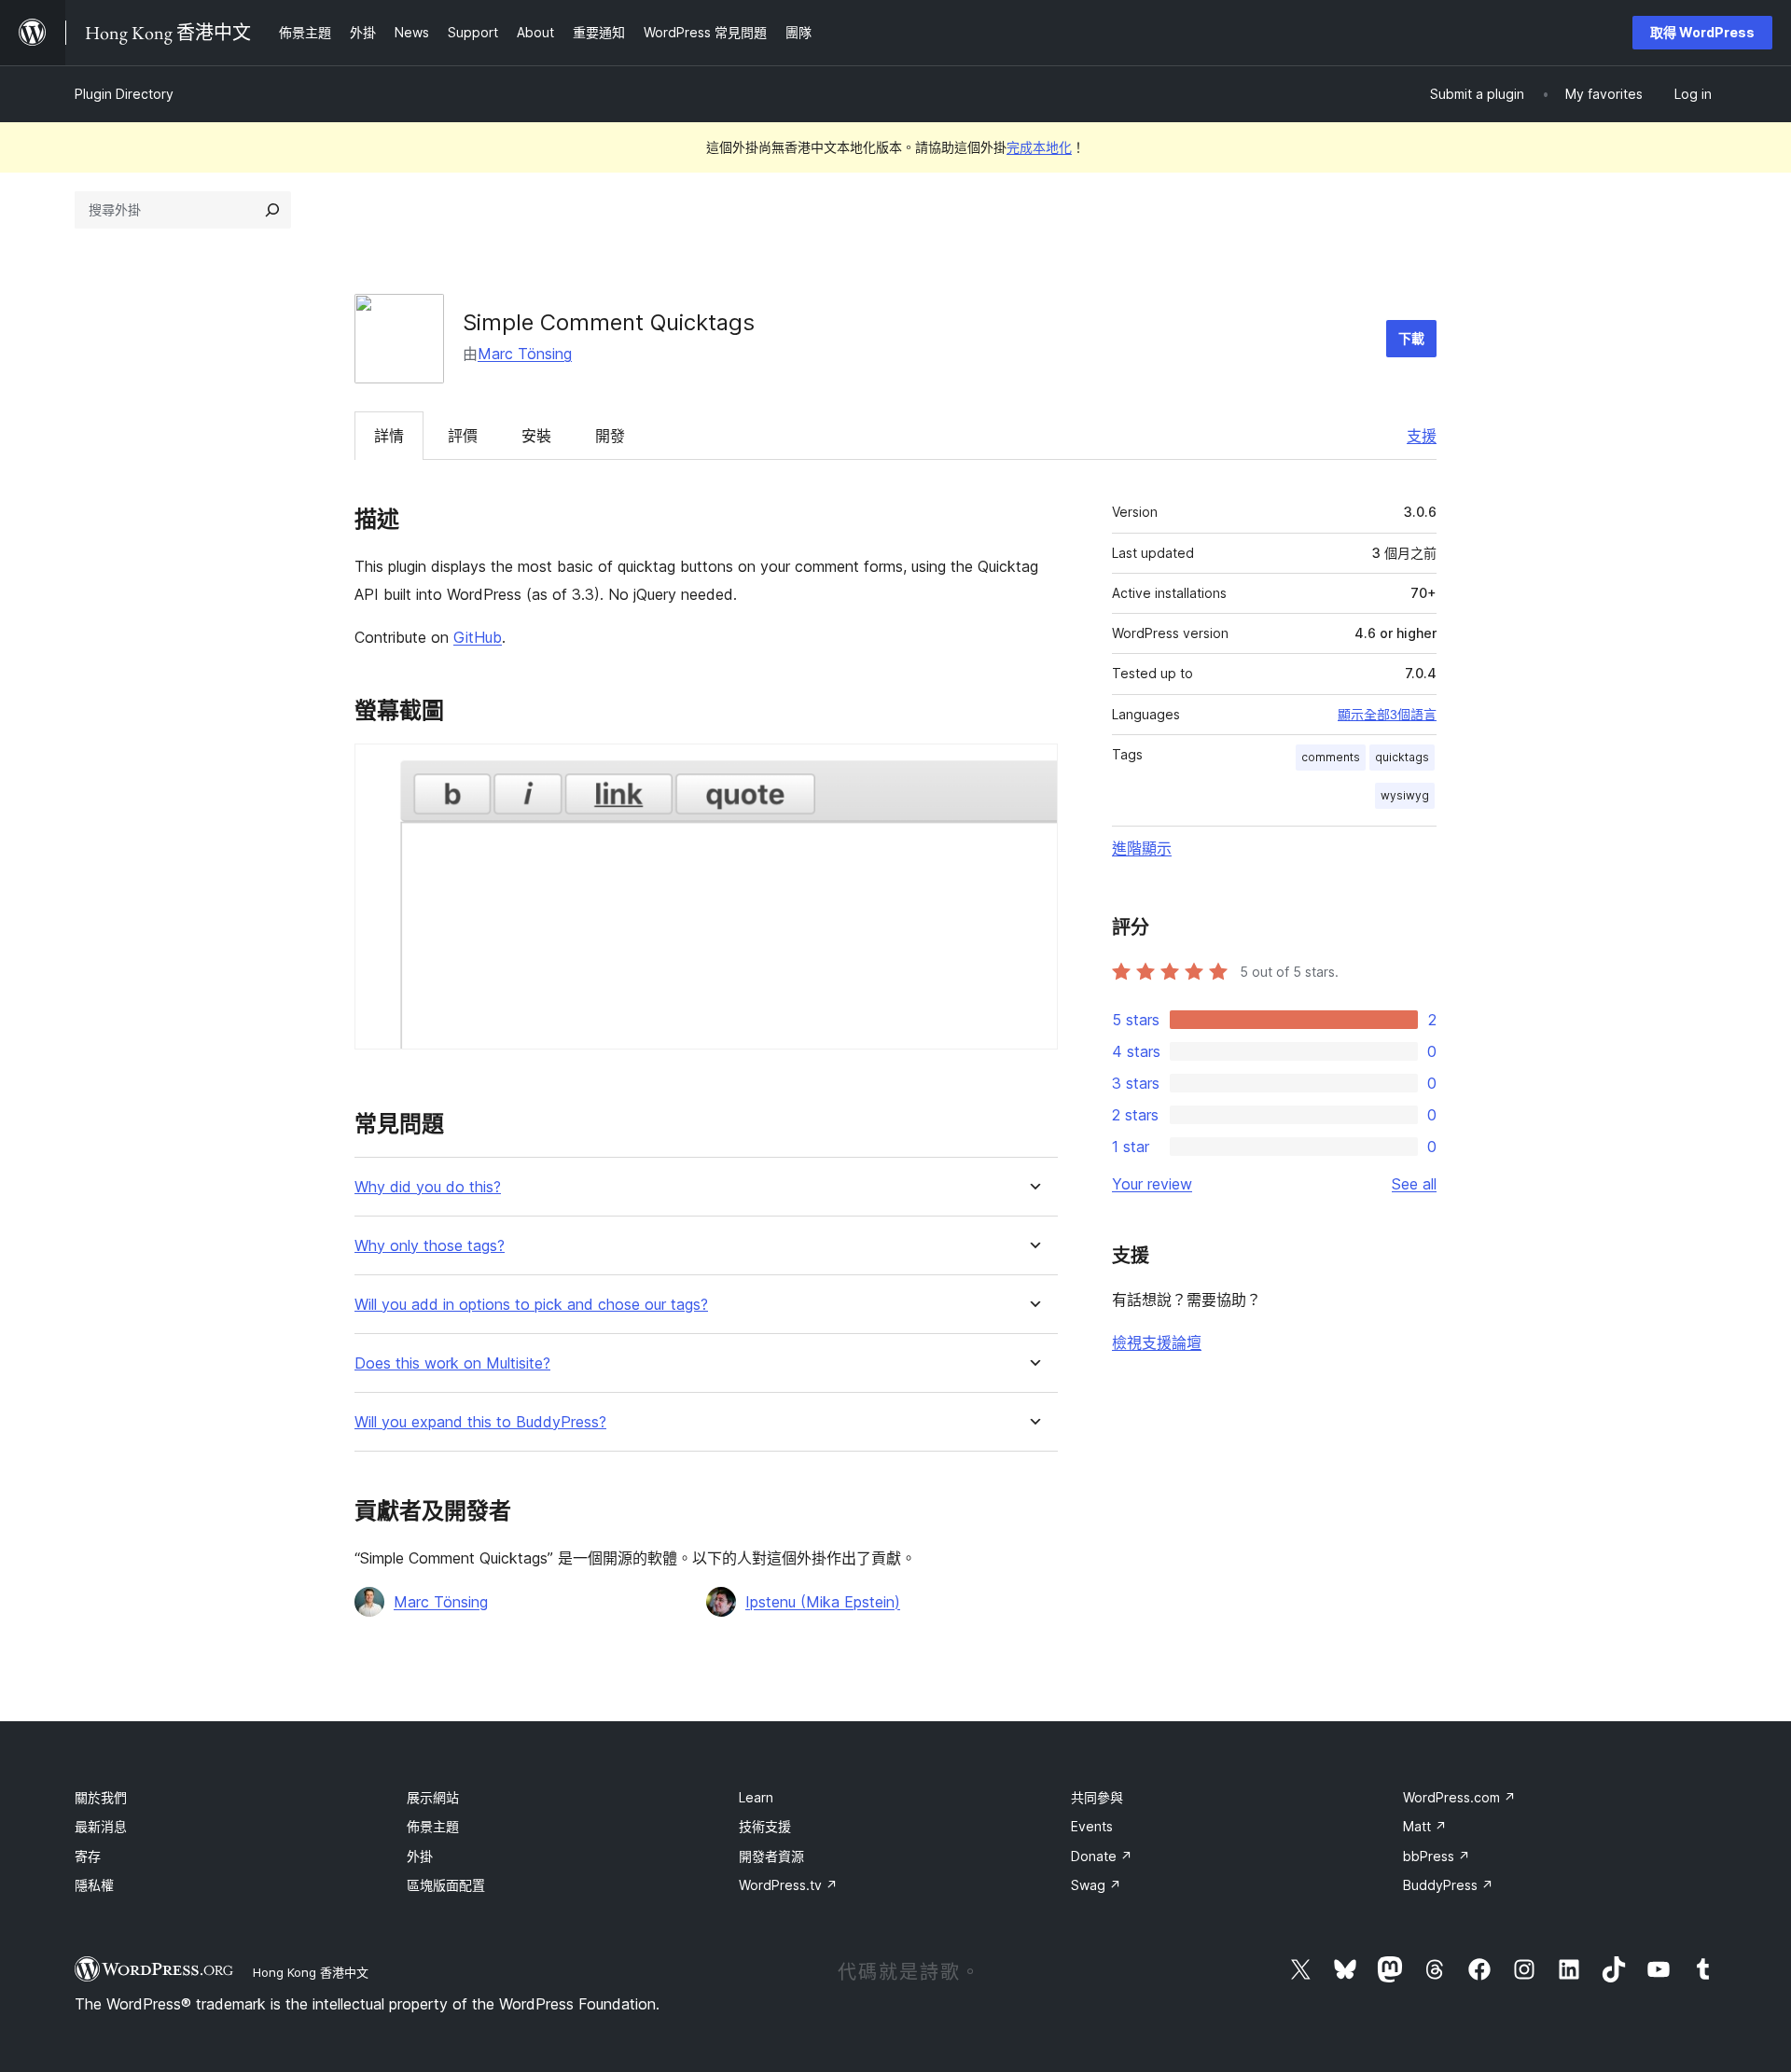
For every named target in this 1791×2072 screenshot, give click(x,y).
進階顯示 (1142, 848)
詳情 (389, 436)
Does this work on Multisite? (452, 1363)
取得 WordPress (1702, 32)
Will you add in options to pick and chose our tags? (531, 1305)
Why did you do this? (428, 1187)
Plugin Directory (124, 94)
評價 (463, 436)
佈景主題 (433, 1826)
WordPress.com (1459, 1797)
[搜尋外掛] (272, 210)
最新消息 (101, 1826)
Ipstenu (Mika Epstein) (823, 1602)
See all (1414, 1184)
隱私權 (94, 1885)
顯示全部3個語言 (1387, 715)
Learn (756, 1797)
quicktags (1402, 757)
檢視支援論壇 (1157, 1342)
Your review (1152, 1184)
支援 (1422, 436)
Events (1092, 1826)
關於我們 (101, 1797)
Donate (1102, 1856)
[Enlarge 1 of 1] (1033, 769)
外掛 (420, 1856)
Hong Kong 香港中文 (311, 1972)
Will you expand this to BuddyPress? (480, 1422)
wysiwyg (1405, 795)
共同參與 (1097, 1797)
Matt (1425, 1826)
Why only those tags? (430, 1246)
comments (1331, 757)
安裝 (536, 436)
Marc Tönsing (525, 354)
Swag (1096, 1885)
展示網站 (433, 1797)
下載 (1411, 338)
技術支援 (765, 1826)
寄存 (88, 1856)
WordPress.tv (788, 1885)
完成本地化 (1039, 147)
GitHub (478, 637)
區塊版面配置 (446, 1885)
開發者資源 (771, 1856)
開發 (610, 436)
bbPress (1437, 1856)
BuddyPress (1448, 1885)
